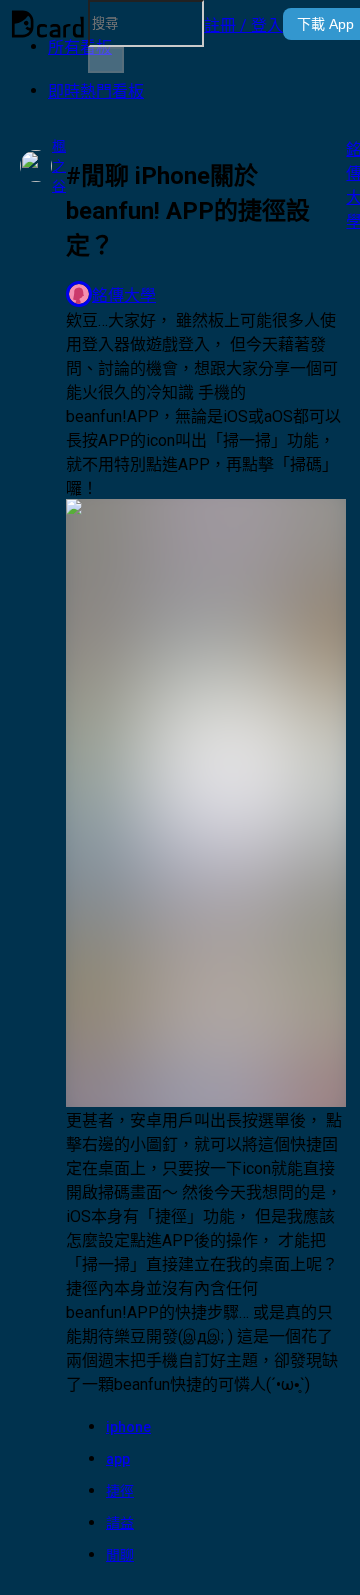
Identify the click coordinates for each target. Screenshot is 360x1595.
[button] (243, 24)
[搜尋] (106, 60)
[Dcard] (48, 24)
